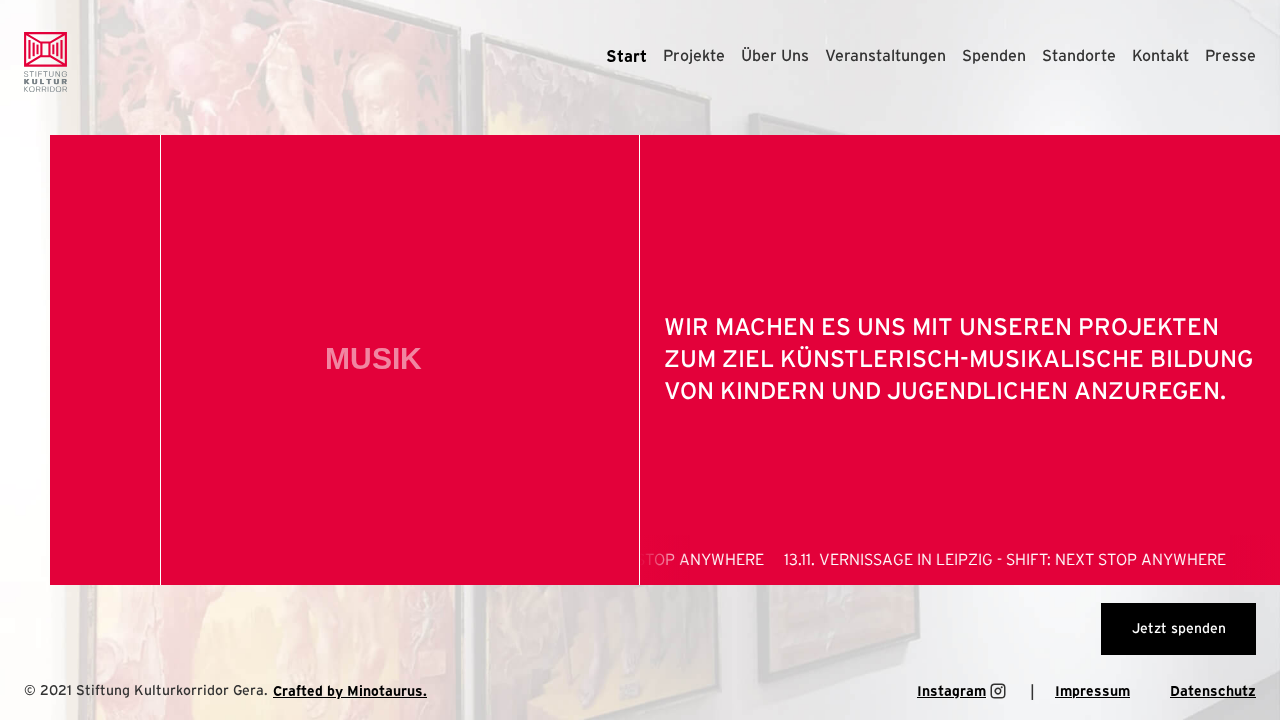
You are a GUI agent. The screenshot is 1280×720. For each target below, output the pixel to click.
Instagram (951, 691)
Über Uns (775, 56)
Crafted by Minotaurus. (350, 691)
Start (626, 56)
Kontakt (1160, 56)
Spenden (994, 56)
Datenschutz (1213, 691)
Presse (1230, 56)
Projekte (694, 56)
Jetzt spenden (1179, 629)
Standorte (1079, 56)
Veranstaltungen (885, 56)
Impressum (1092, 691)
